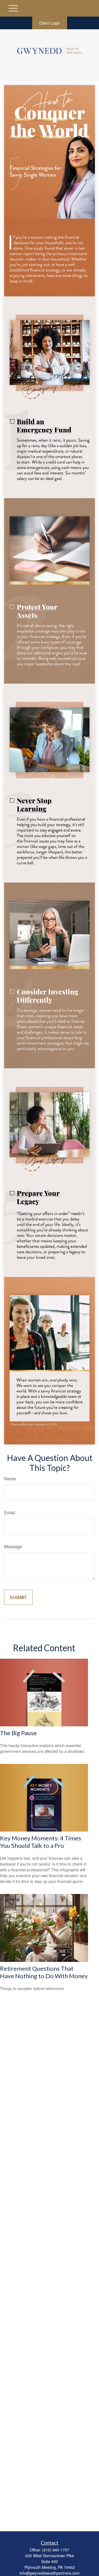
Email (10, 1512)
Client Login (50, 23)
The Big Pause (18, 1733)
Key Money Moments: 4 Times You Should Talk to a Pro (41, 1842)
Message (13, 1546)
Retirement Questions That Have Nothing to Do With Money (44, 1972)
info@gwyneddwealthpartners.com (50, 2573)
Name (10, 1479)
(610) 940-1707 (56, 2550)
